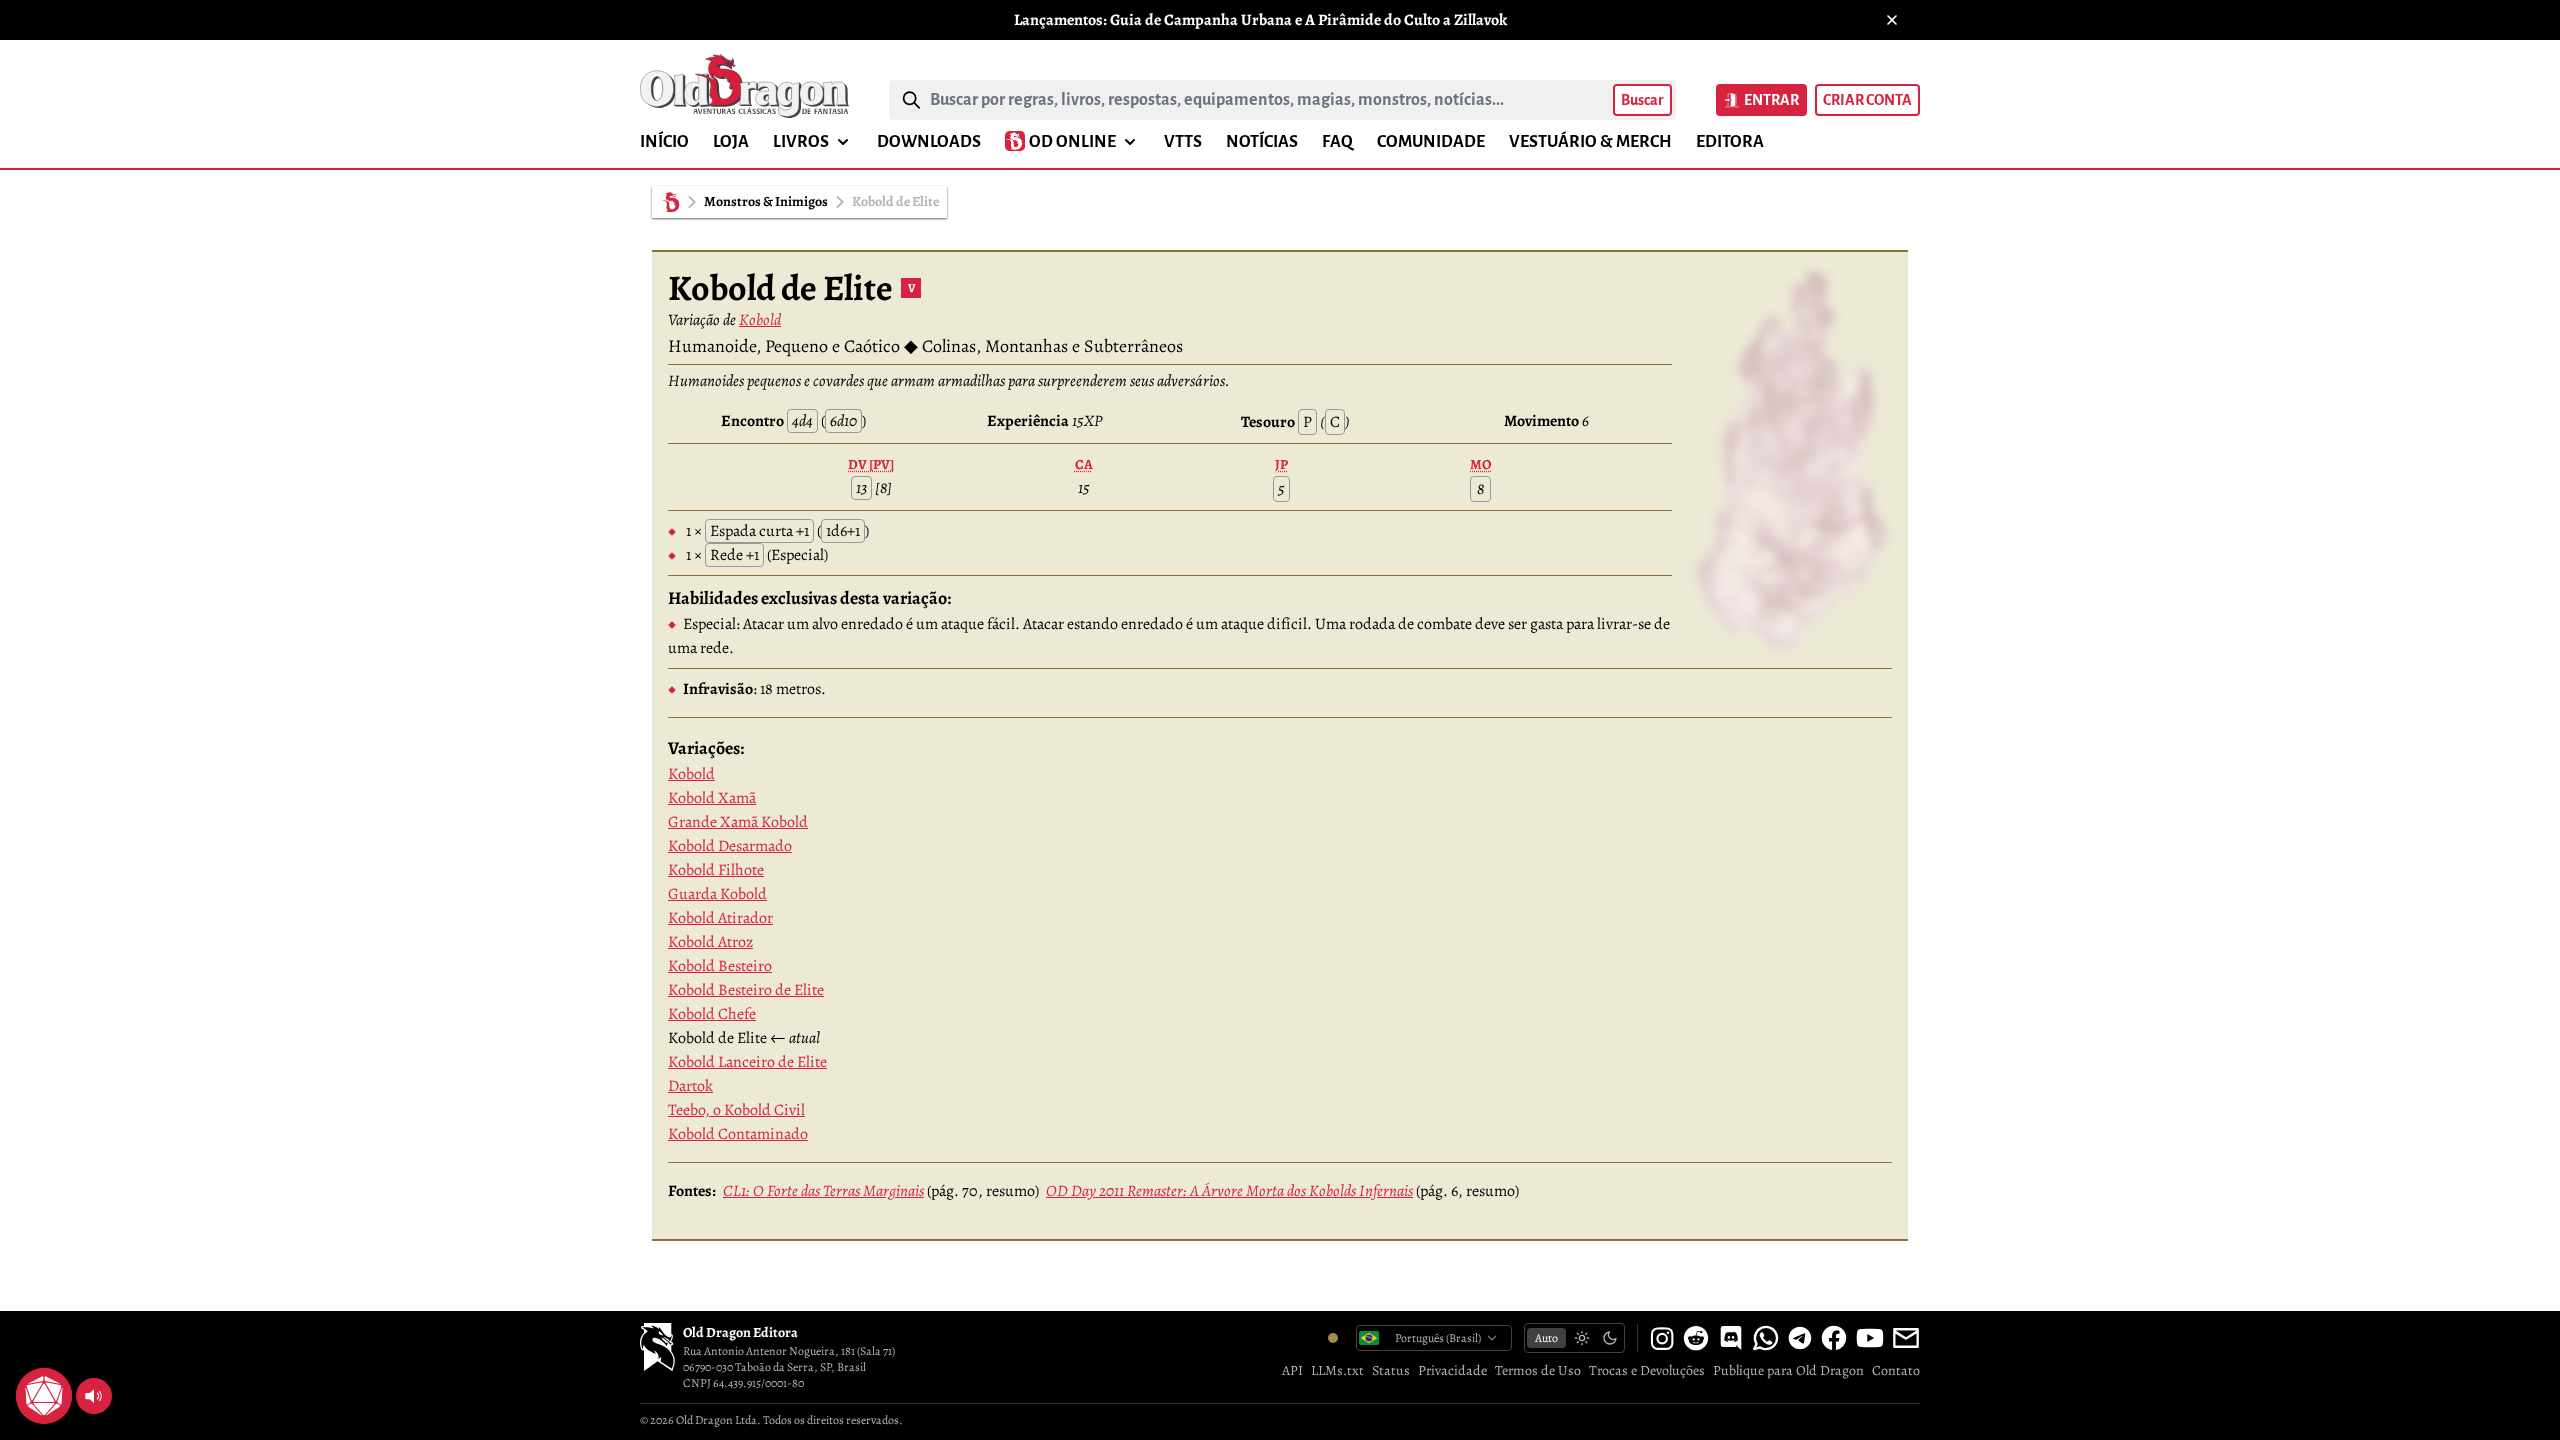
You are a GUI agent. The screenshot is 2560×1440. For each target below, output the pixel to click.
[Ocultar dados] (68, 1372)
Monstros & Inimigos (766, 201)
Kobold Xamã (712, 798)
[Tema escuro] (1610, 1338)
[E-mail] (1906, 1338)
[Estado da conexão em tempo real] (1333, 1338)
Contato (1896, 1370)
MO (1480, 464)
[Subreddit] (1696, 1338)
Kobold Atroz (710, 942)
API (1292, 1370)
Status (1391, 1370)
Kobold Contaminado (738, 1134)
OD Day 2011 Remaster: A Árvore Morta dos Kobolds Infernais (1229, 1191)
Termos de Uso (1538, 1370)
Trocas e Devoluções (1647, 1370)
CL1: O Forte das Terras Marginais (823, 1191)
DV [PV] (871, 464)
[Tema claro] (1582, 1338)
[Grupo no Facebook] (1834, 1338)
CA (1084, 464)
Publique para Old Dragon (1788, 1370)
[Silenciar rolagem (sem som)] (94, 1396)
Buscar (1642, 100)
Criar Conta (1867, 100)
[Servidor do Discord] (1731, 1338)
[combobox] (1267, 100)
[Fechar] (1892, 20)
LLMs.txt (1337, 1370)
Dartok (690, 1086)
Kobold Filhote (716, 870)
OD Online (1072, 142)
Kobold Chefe (712, 1014)
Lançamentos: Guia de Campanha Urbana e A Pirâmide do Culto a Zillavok (1260, 20)
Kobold (760, 320)
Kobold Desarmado (730, 846)
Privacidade (1452, 1370)
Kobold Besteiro (720, 966)
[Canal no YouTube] (1870, 1338)
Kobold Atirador (720, 918)
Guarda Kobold (717, 894)
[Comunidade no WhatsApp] (1766, 1338)
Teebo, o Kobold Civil (736, 1110)
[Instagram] (1662, 1338)
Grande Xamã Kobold (738, 822)
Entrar (1771, 100)
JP (1281, 464)
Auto (1546, 1338)
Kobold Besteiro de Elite (746, 990)
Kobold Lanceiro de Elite (747, 1062)
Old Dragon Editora (740, 1332)
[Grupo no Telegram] (1800, 1338)
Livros (801, 142)
